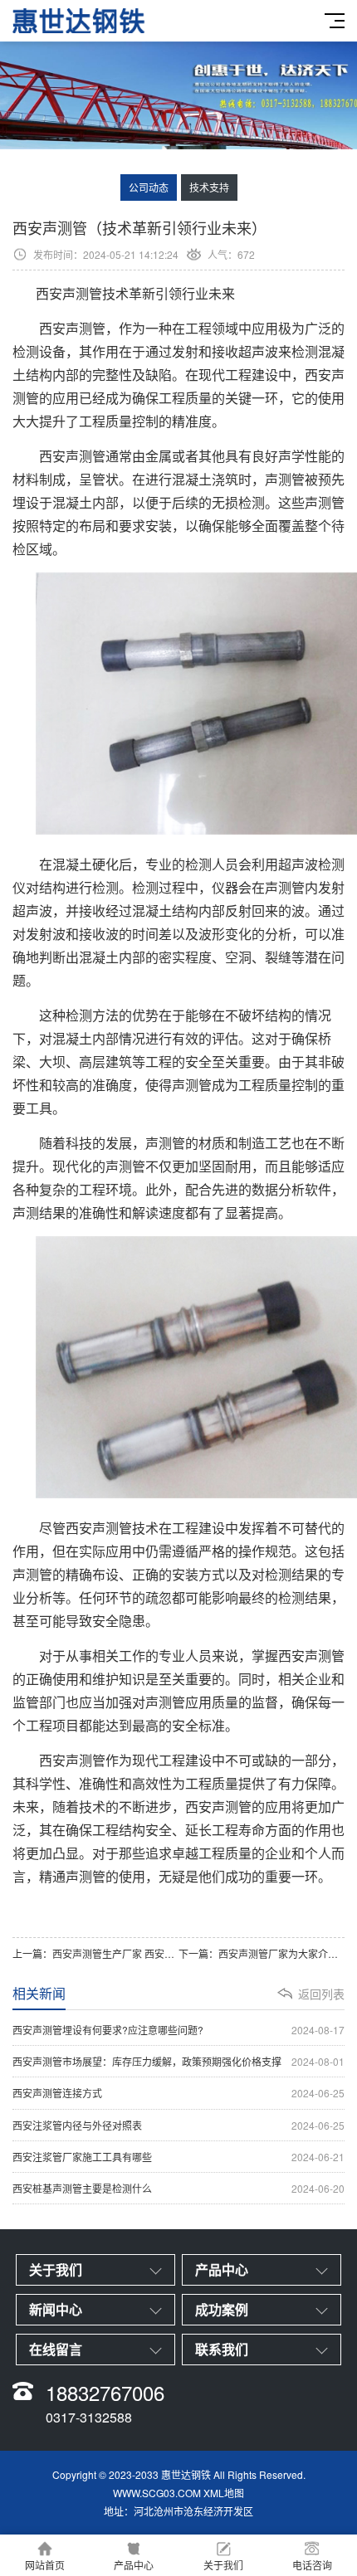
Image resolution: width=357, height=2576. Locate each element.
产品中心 (134, 2565)
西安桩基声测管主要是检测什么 (178, 2188)
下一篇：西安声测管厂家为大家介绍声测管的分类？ (262, 1953)
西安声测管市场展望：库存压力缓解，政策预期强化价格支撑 (178, 2061)
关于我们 (223, 2565)
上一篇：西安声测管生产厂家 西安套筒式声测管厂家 (95, 1953)
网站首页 (45, 2565)
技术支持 (209, 187)
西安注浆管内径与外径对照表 (178, 2125)
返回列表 (321, 1994)
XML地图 (224, 2493)
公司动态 (149, 187)
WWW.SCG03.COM (157, 2493)
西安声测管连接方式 (178, 2093)
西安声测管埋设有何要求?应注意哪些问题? (178, 2030)
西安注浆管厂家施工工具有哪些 (178, 2157)
